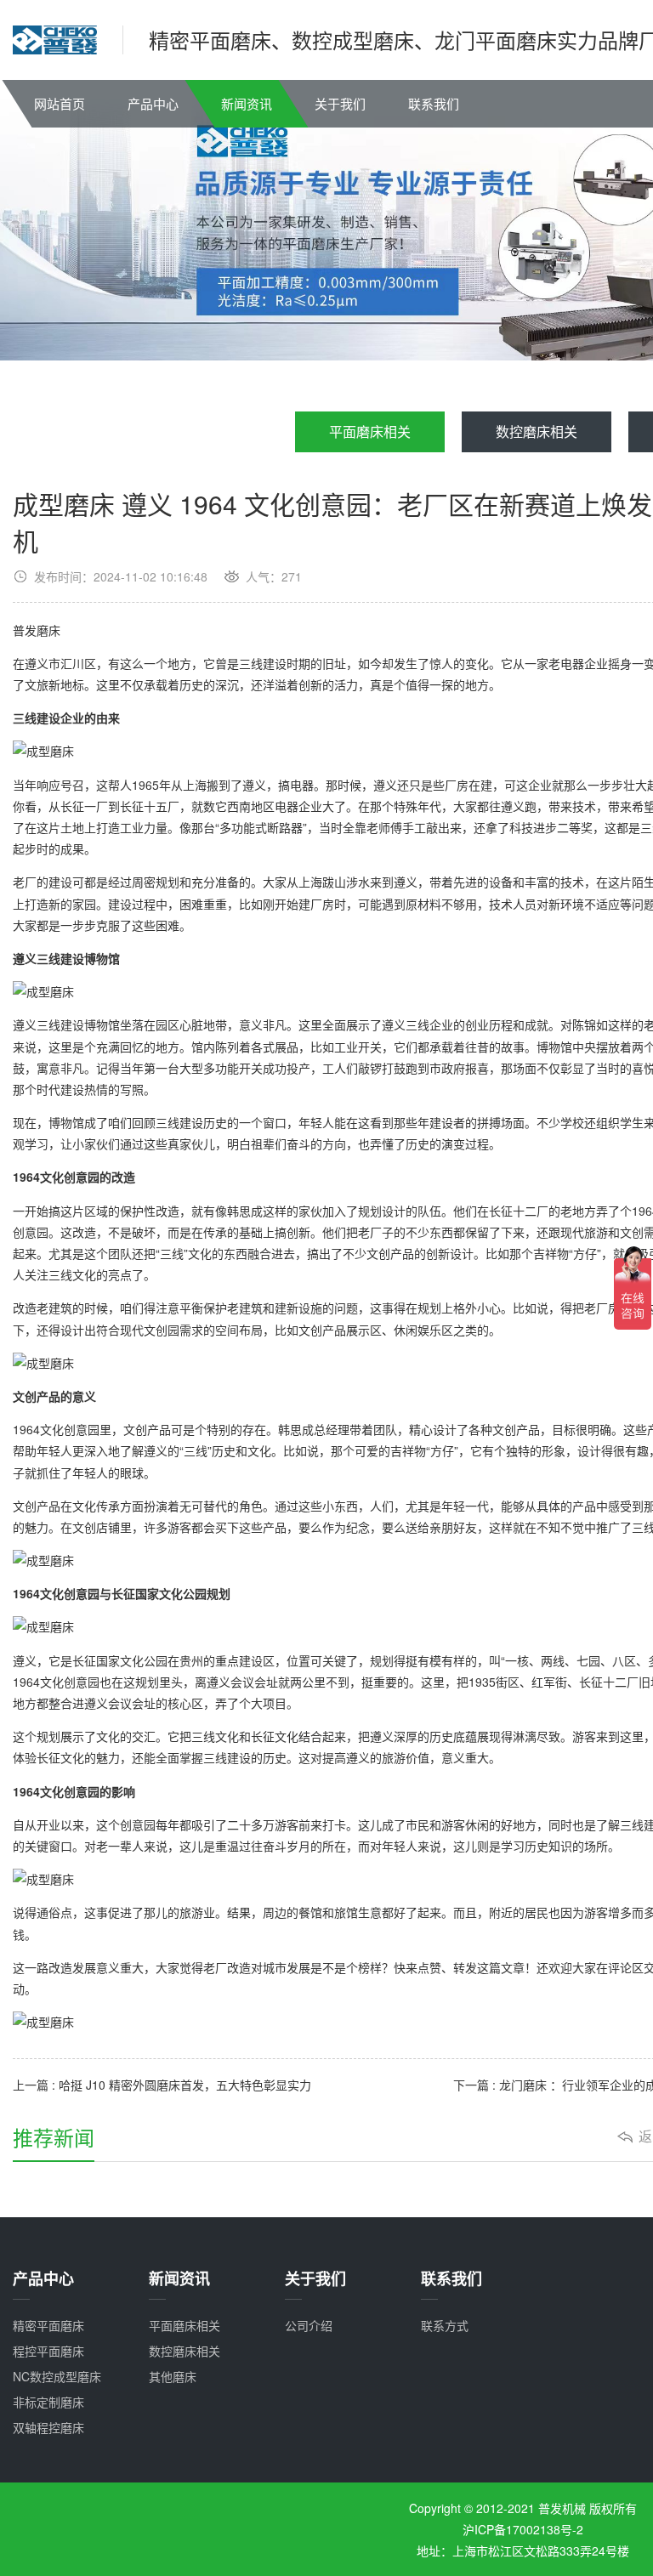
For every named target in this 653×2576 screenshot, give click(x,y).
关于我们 (340, 103)
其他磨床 (173, 2376)
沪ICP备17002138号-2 (523, 2529)
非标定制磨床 (48, 2402)
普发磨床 (37, 630)
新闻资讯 (247, 103)
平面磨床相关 (370, 431)
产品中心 (153, 103)
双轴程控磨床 (48, 2427)
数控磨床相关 (537, 431)
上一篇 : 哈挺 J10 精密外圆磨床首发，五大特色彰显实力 (162, 2085)
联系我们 (434, 103)
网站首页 (60, 103)
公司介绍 (309, 2325)
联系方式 (445, 2325)
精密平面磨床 (48, 2325)
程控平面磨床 (48, 2351)
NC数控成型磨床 (57, 2376)
